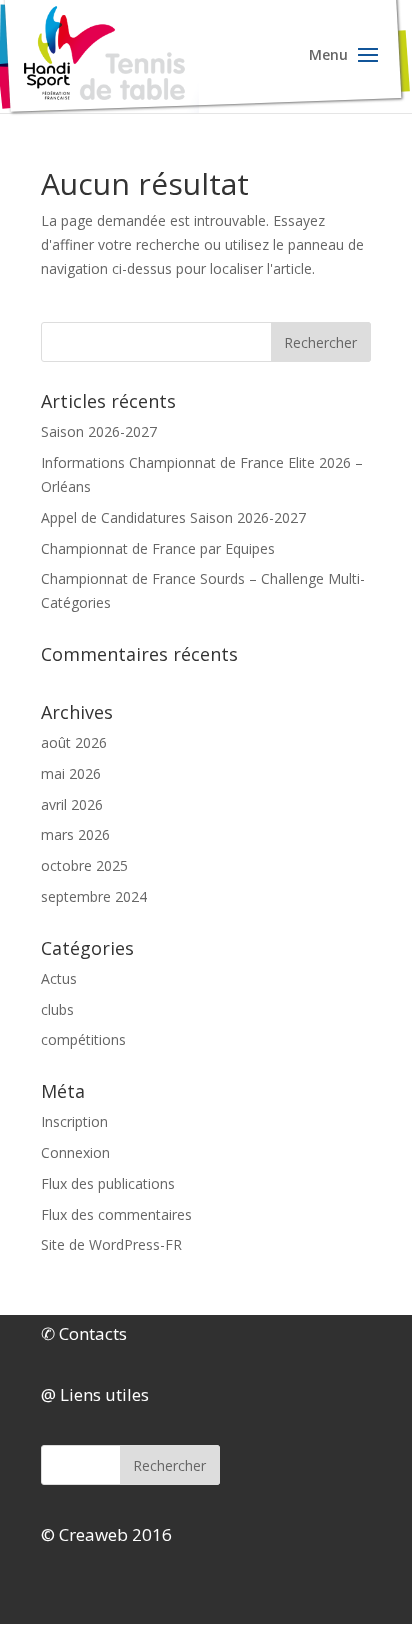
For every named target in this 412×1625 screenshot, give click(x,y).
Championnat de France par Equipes (158, 548)
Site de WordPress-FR (111, 1244)
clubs (57, 1009)
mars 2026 (75, 834)
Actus (59, 978)
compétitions (83, 1039)
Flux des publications (108, 1183)
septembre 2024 (94, 896)
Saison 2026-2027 (99, 431)
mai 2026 (71, 773)
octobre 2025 (84, 865)
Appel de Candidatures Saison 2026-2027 (173, 517)
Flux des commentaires (116, 1214)
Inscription (74, 1121)
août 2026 (74, 742)
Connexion (75, 1152)
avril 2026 (72, 804)
